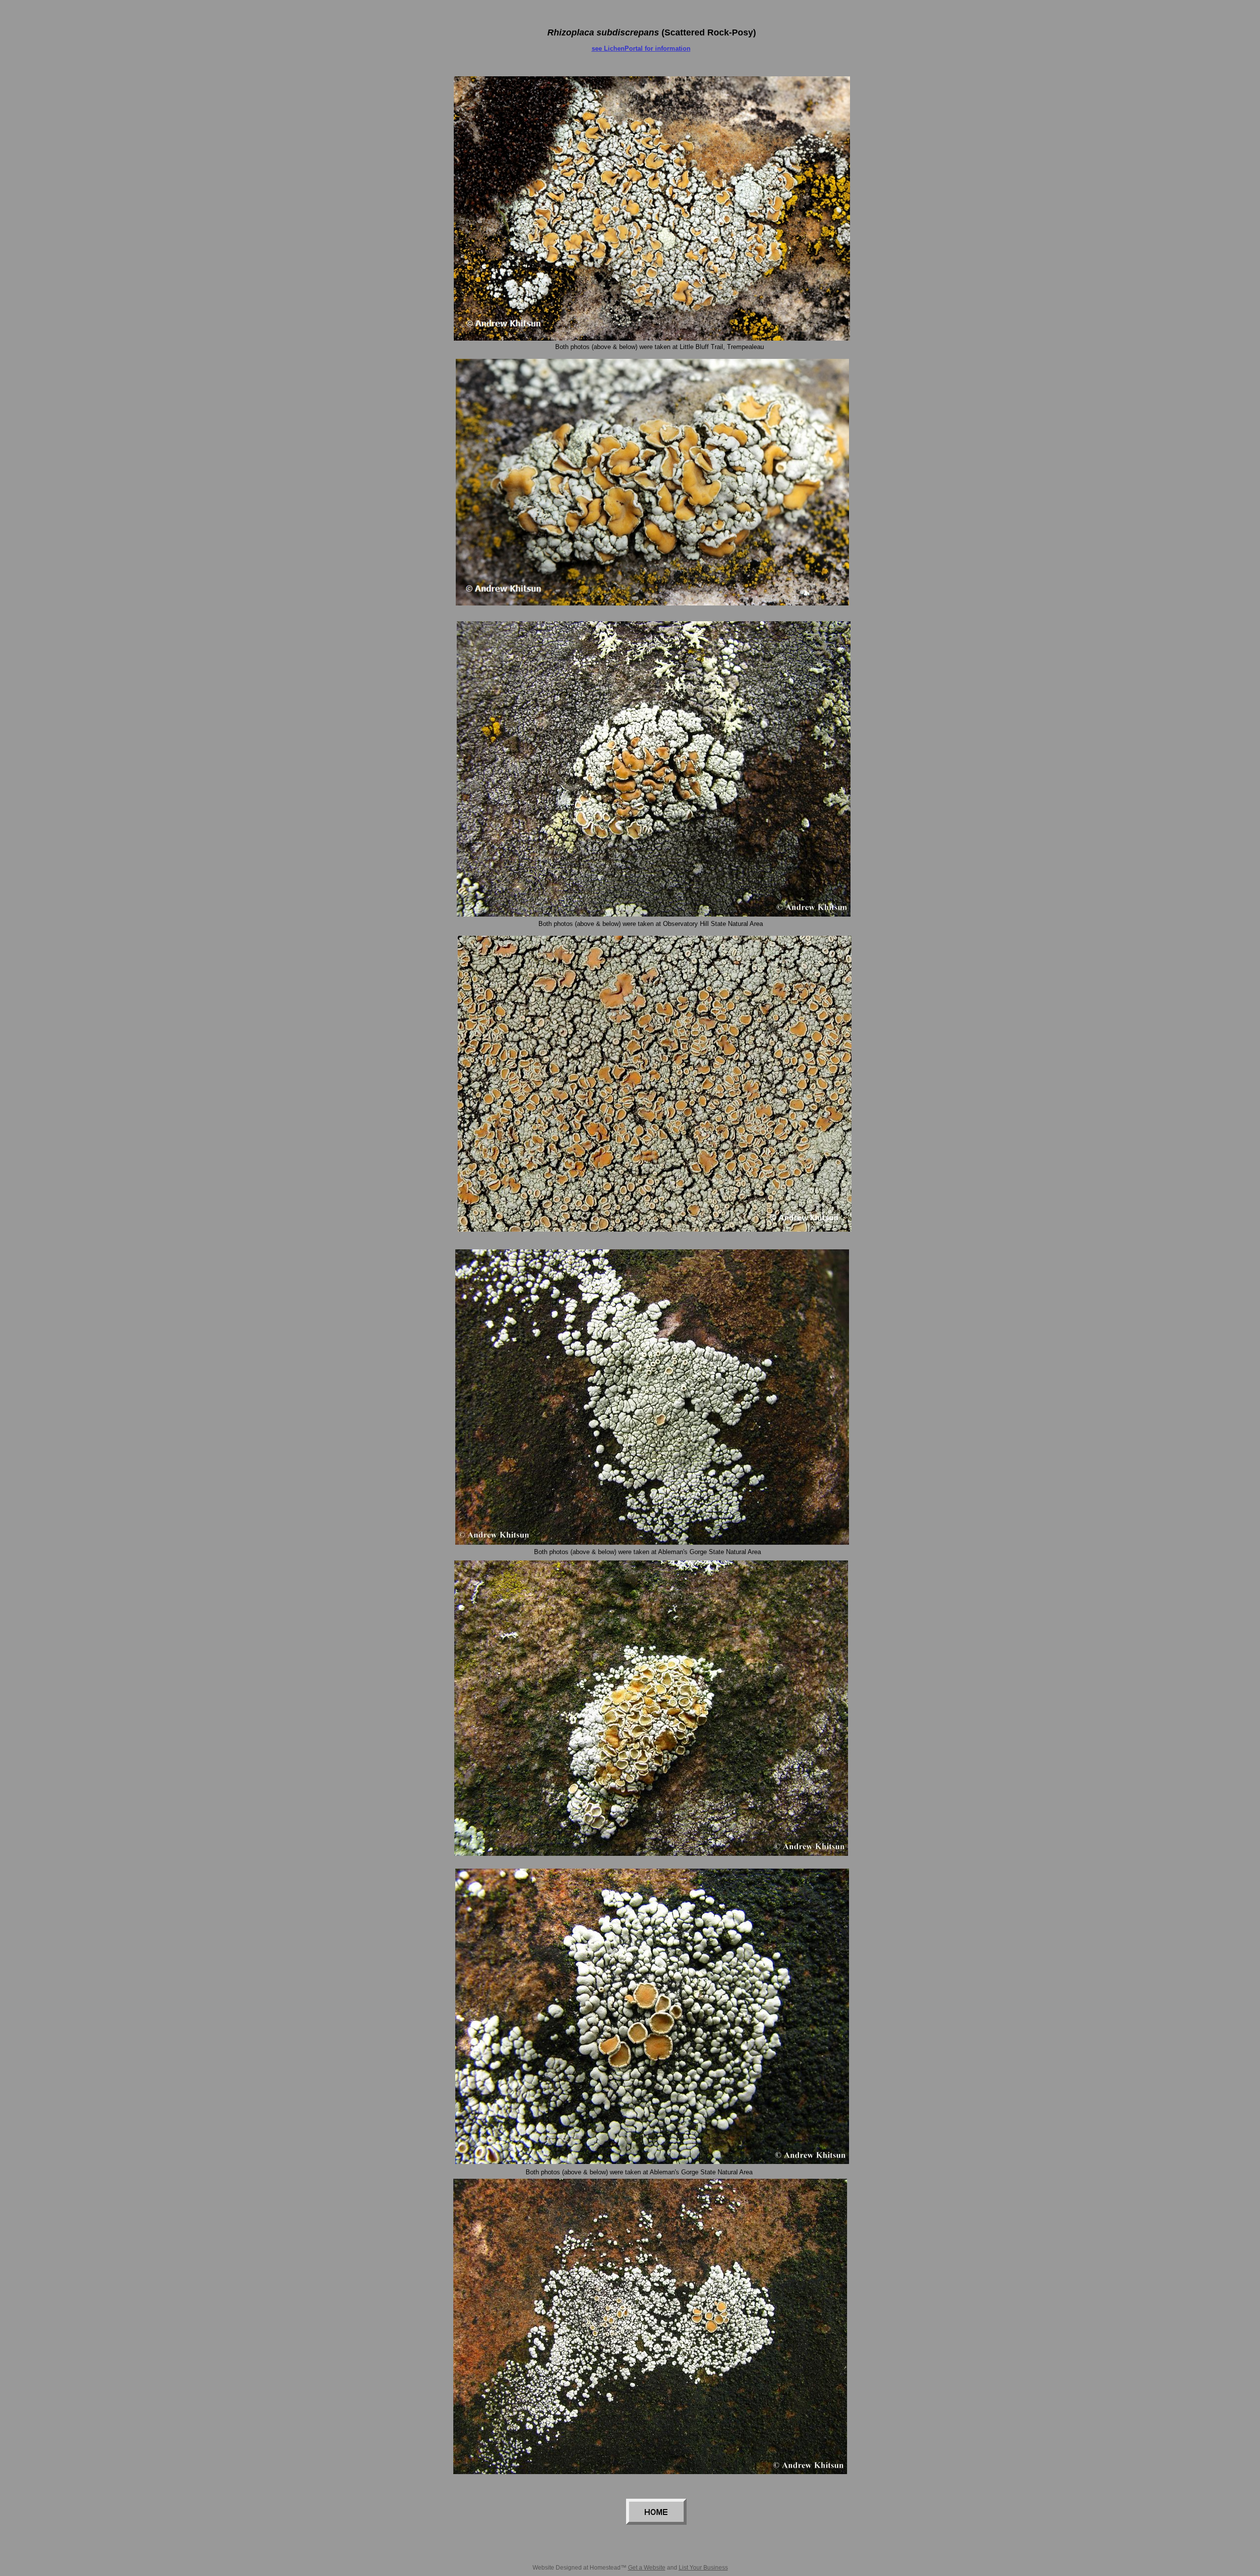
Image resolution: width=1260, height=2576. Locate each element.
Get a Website (647, 2568)
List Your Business (703, 2568)
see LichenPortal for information (641, 48)
